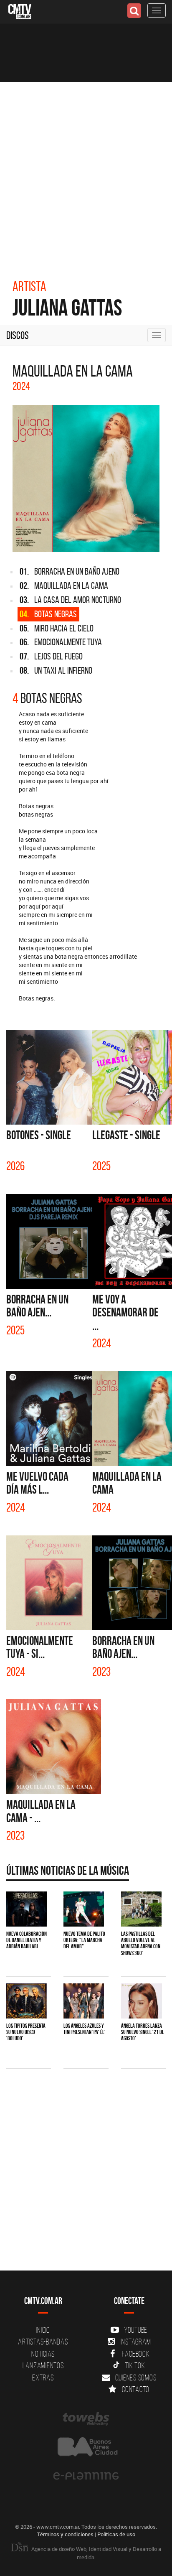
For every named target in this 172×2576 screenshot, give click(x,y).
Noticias (43, 2354)
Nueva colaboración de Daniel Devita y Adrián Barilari (27, 1940)
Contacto (136, 2389)
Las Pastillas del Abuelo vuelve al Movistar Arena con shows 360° (141, 1943)
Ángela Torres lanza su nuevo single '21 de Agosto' (143, 2032)
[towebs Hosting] (86, 2419)
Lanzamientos (43, 2365)
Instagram (136, 2342)
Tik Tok (135, 2365)
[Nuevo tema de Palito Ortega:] (84, 1909)
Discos (18, 335)
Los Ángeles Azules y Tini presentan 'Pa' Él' (85, 2029)
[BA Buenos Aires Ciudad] (86, 2447)
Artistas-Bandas (43, 2342)
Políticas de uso (116, 2534)
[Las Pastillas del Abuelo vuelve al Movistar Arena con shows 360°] (141, 1909)
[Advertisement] (86, 172)
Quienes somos (136, 2377)
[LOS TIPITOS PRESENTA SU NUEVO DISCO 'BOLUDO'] (27, 2001)
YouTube (136, 2330)
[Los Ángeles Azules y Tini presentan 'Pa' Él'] (84, 2001)
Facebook (136, 2354)
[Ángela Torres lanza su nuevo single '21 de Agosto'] (141, 2001)
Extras (43, 2377)
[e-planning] (86, 2476)
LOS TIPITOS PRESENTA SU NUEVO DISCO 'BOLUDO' (26, 2032)
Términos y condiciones (65, 2534)
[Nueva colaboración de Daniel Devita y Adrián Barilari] (27, 1909)
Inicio (43, 2330)
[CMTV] (20, 11)
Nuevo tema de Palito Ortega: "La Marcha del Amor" (84, 1940)
